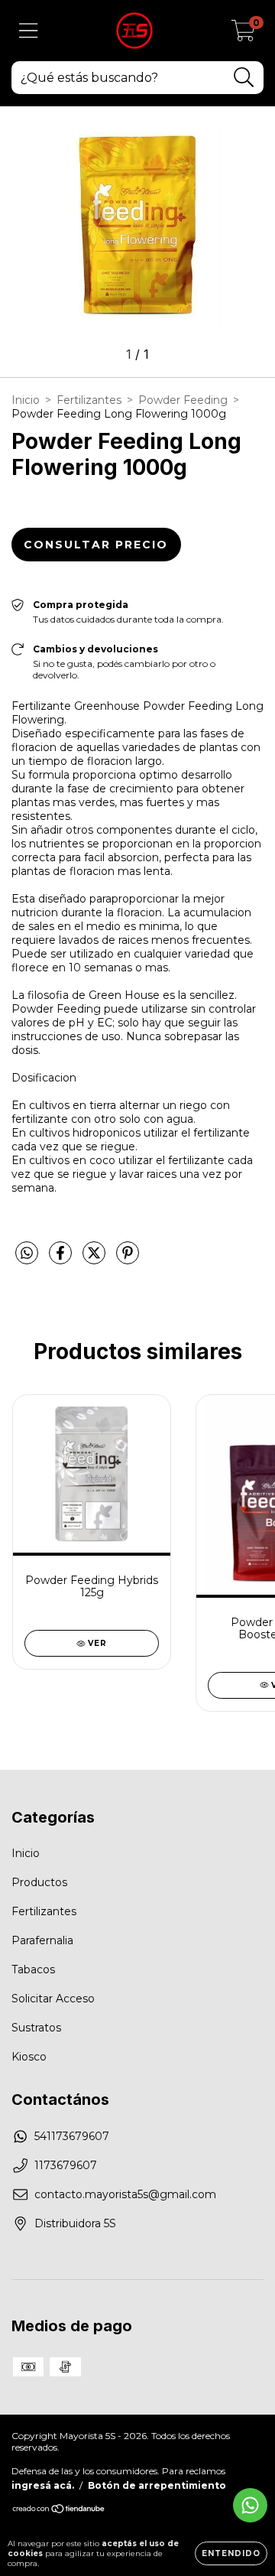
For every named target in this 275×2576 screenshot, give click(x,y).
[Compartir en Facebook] (62, 1259)
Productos (39, 1882)
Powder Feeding (183, 400)
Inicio (26, 400)
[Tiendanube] (59, 2510)
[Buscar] (244, 78)
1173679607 (66, 2165)
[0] (243, 34)
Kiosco (29, 2057)
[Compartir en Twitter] (95, 1259)
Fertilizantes (89, 400)
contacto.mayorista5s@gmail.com (125, 2194)
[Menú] (29, 31)
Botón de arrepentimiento (157, 2485)
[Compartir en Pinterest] (128, 1259)
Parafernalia (42, 1940)
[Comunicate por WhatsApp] (250, 2505)
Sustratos (36, 2028)
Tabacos (33, 1969)
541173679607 (72, 2136)
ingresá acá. (43, 2485)
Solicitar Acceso (53, 1999)
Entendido (231, 2553)
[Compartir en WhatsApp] (27, 1254)
